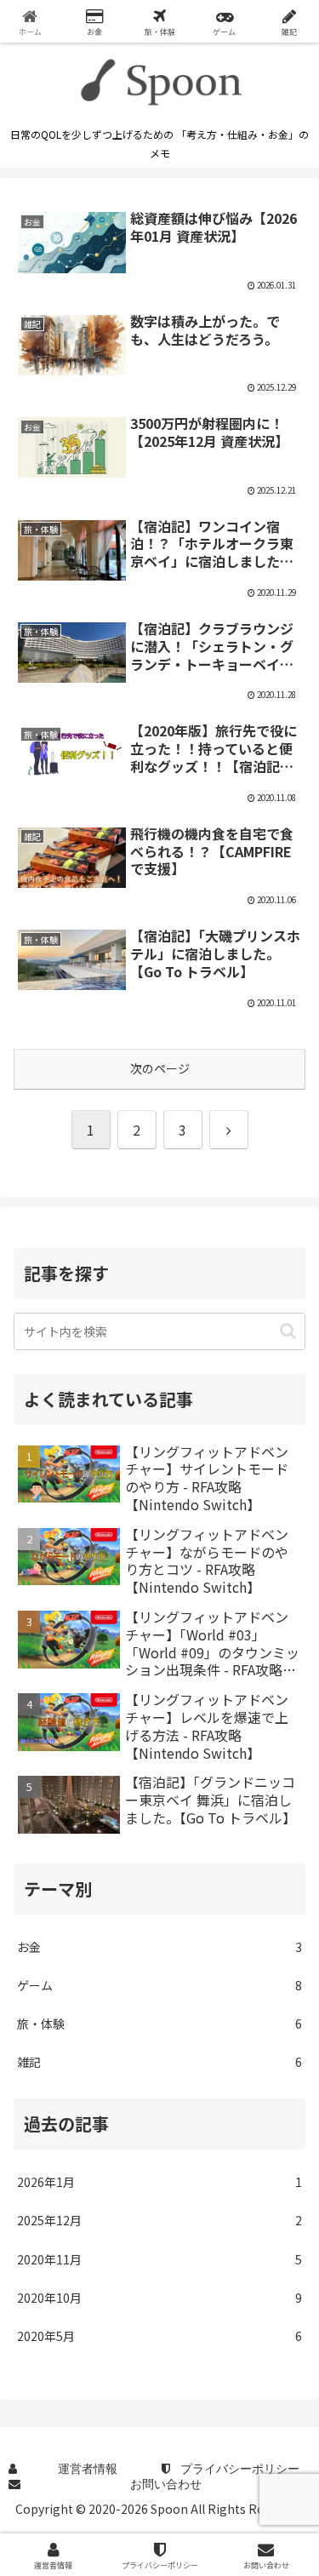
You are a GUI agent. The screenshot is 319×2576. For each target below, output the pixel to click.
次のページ (160, 1068)
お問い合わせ (166, 2484)
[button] (288, 1331)
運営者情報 (88, 2469)
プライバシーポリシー (240, 2469)
